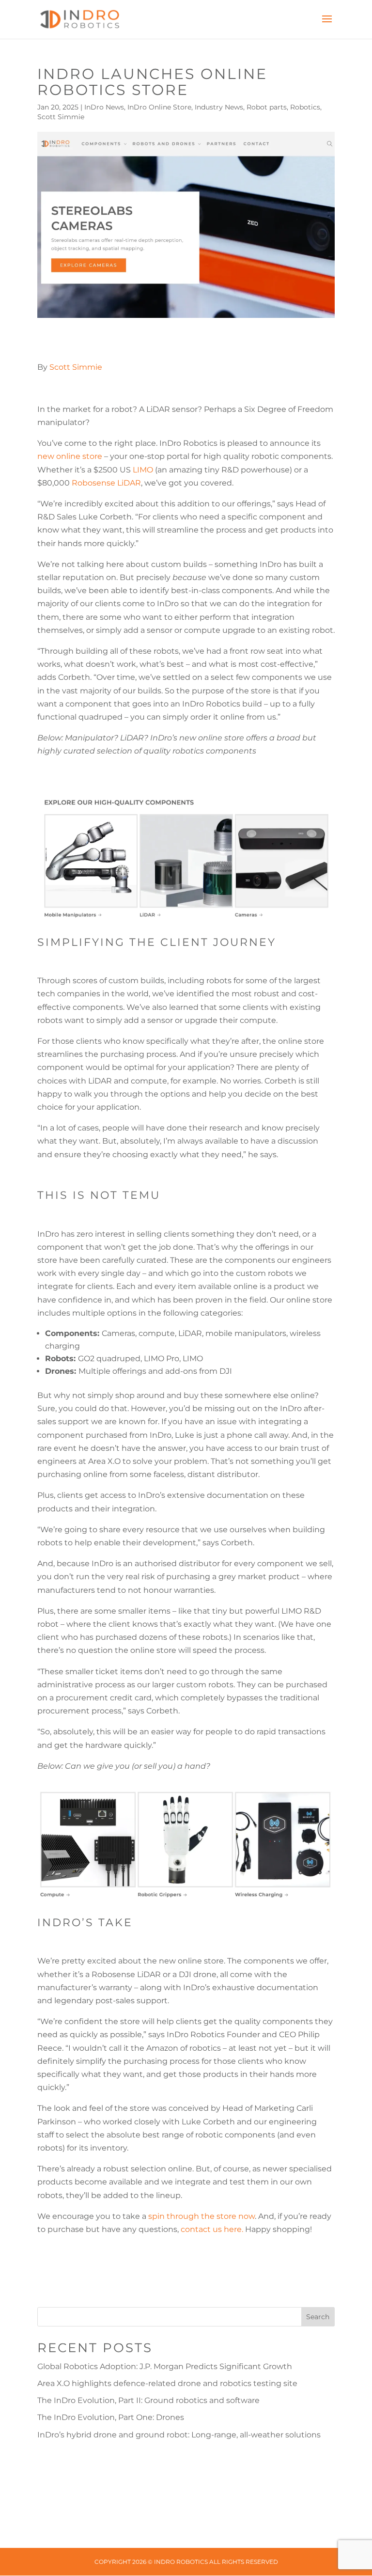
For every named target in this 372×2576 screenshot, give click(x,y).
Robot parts (267, 107)
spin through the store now (201, 2216)
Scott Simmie (61, 117)
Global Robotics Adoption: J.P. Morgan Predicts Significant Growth (165, 2366)
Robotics (305, 107)
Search (318, 2317)
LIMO (143, 470)
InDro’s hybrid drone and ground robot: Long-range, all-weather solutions (179, 2435)
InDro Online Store (159, 107)
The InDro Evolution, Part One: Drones (111, 2417)
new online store (70, 456)
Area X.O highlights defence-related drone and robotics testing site (167, 2383)
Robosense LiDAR (106, 483)
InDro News (104, 107)
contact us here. (212, 2229)
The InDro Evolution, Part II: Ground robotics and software (148, 2400)
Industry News (219, 107)
